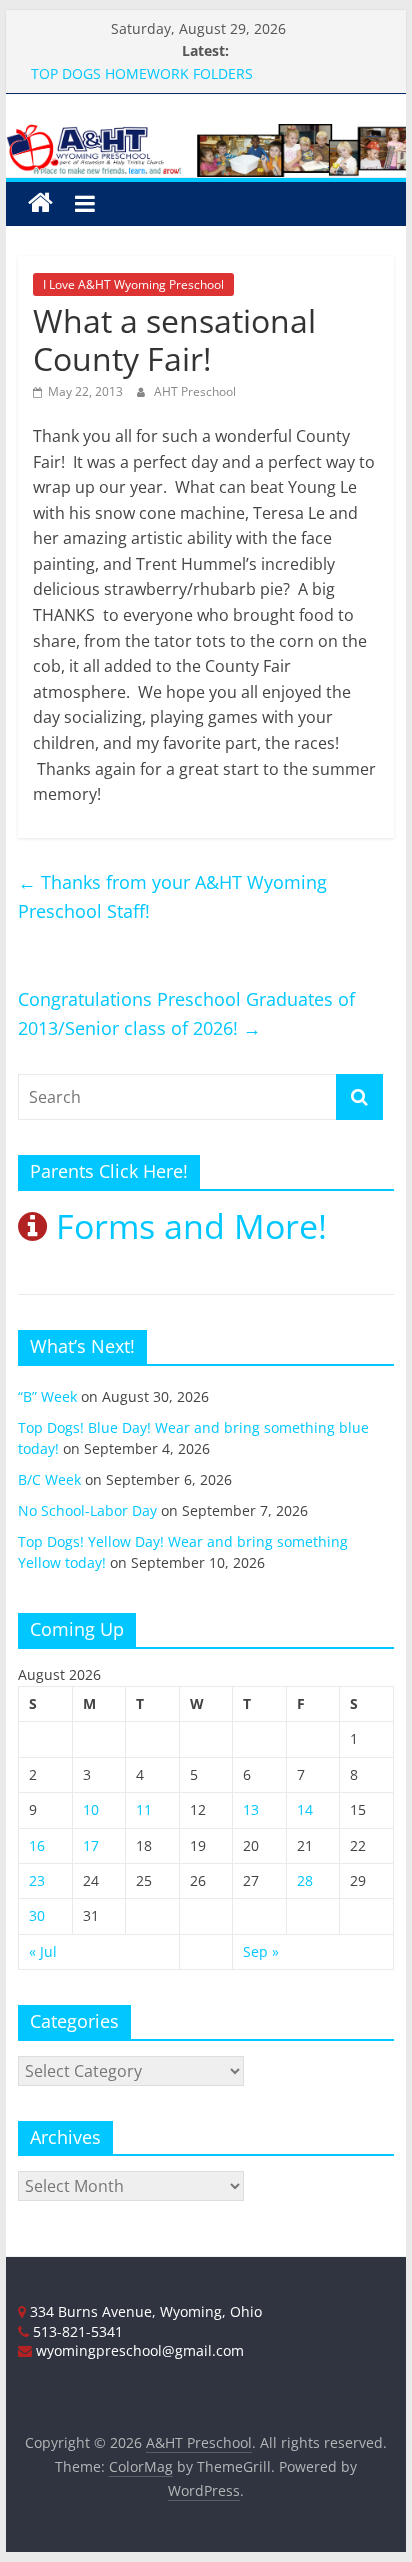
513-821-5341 (76, 2331)
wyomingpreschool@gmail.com (138, 2350)
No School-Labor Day (87, 1510)
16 (37, 1845)
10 (91, 1809)
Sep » (261, 1951)
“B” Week (47, 1396)
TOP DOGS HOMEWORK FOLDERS (142, 73)
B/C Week (49, 1479)
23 (37, 1880)
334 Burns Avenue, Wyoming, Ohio (144, 2311)
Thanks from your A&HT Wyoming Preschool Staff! (172, 896)
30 (37, 1915)
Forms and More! (187, 1226)
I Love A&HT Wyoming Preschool (133, 284)
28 (305, 1880)
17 (91, 1845)
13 (251, 1809)
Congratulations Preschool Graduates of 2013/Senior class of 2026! (186, 1013)
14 (305, 1809)
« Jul (43, 1951)
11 (144, 1809)
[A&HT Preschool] (40, 203)
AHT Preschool (195, 391)
